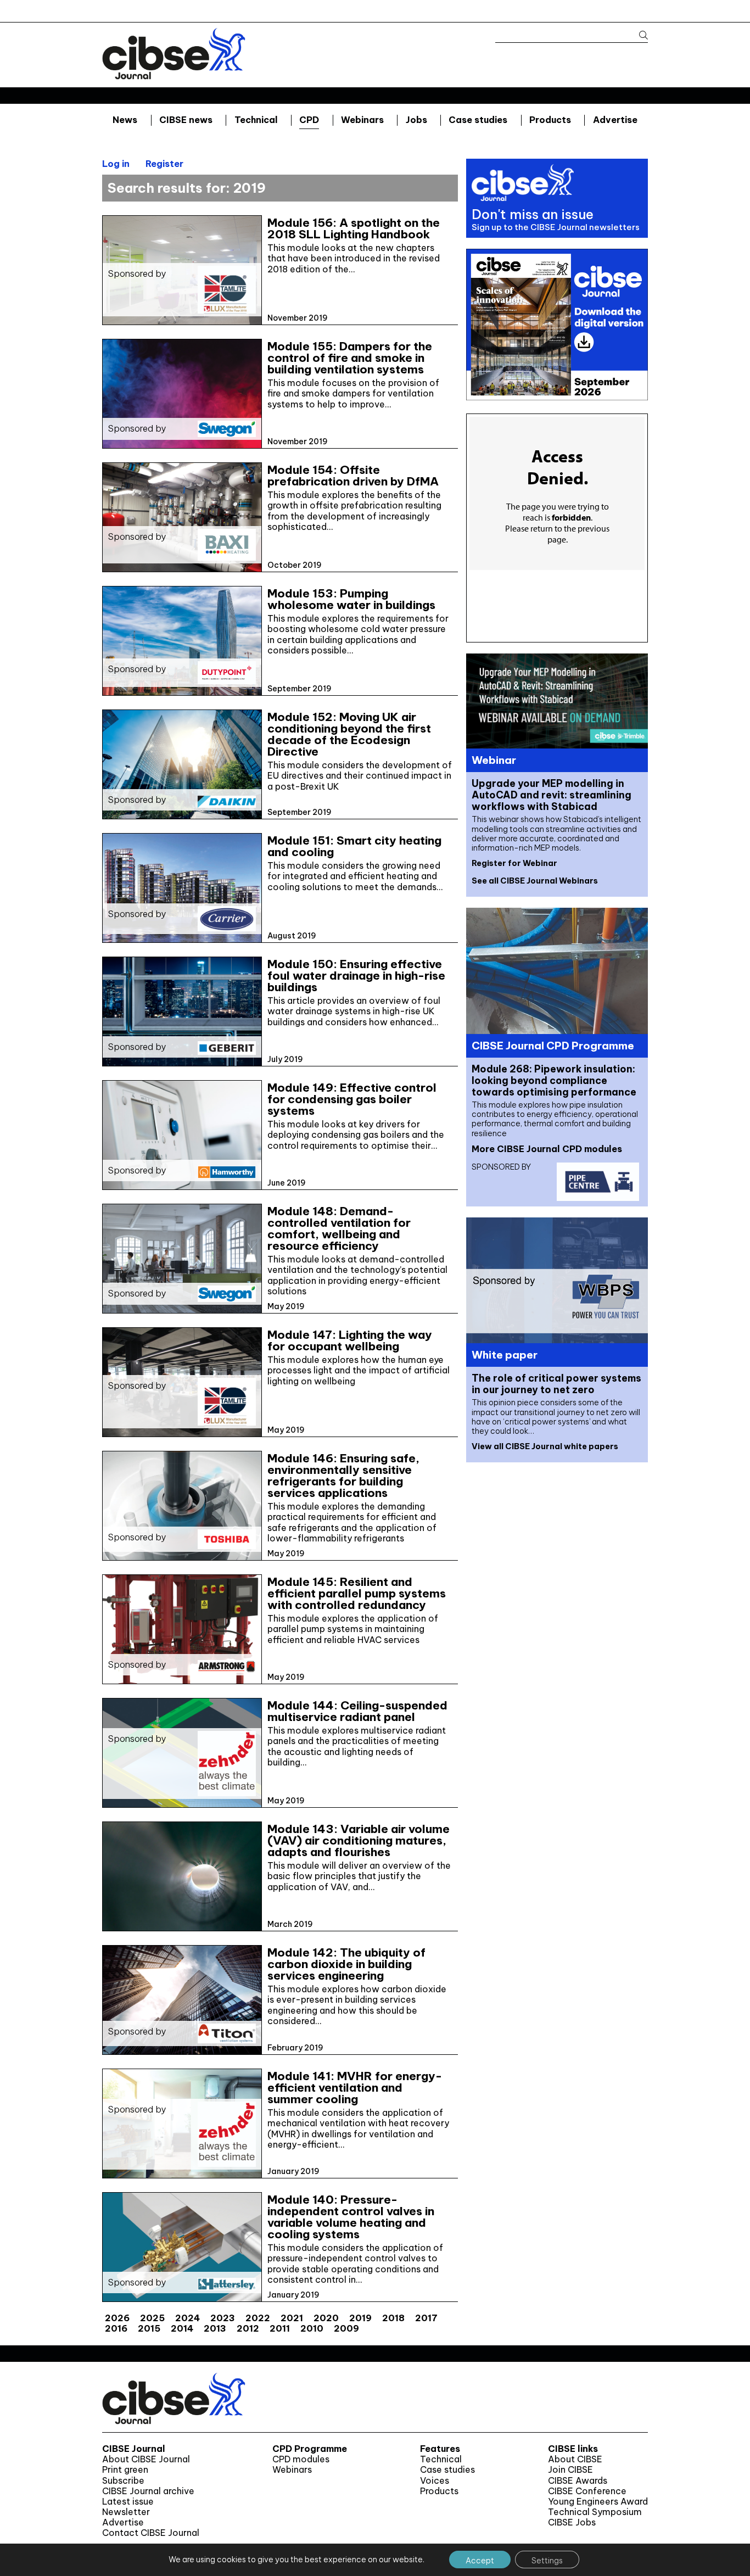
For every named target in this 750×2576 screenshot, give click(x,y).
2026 (117, 2318)
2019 (360, 2318)
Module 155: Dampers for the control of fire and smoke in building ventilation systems (350, 358)
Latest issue (128, 2502)
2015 (149, 2328)
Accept (480, 2561)
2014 (182, 2328)
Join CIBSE (570, 2470)
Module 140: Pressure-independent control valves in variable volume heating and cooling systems (351, 2217)
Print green (125, 2470)
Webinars (362, 120)
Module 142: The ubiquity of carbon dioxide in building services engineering (346, 1964)
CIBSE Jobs (572, 2522)
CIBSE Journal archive (148, 2491)
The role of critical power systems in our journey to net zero (556, 1384)
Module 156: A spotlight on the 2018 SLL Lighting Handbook (354, 228)
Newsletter (126, 2512)
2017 (426, 2318)
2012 (248, 2328)
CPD (309, 120)
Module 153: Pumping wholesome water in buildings (351, 599)
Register (164, 164)
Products (550, 120)
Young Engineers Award (598, 2502)
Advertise (615, 120)
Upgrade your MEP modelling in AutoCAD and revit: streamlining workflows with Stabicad (552, 795)
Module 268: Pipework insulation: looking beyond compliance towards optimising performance (554, 1080)
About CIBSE (575, 2459)
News (125, 120)
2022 (258, 2318)
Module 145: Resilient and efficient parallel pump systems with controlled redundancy (357, 1593)
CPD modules (301, 2459)
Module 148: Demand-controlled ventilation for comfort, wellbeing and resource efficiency (339, 1228)
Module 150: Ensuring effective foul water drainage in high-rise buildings (356, 976)
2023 (223, 2318)
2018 (393, 2318)
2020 (326, 2318)
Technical (256, 120)
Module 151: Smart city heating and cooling (354, 846)
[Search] (638, 35)
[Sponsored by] (182, 320)
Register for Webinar (514, 863)
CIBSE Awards (578, 2481)
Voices (435, 2481)
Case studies (478, 120)
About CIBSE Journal (146, 2459)
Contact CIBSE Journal (151, 2533)
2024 (187, 2318)
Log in (116, 164)
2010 (312, 2328)
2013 (215, 2328)
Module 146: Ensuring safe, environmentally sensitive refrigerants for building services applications (343, 1476)
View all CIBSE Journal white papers (545, 1446)
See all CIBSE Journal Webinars (535, 881)
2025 (152, 2318)
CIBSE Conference (587, 2491)
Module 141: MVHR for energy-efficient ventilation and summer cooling (355, 2088)
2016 (116, 2328)
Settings (547, 2561)
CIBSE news (186, 120)
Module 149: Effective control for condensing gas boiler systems (352, 1099)
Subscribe (123, 2481)
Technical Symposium (595, 2512)
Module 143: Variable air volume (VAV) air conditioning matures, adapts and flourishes (359, 1840)
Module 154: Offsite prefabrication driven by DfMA (353, 476)
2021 (292, 2318)
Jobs (416, 120)
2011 (280, 2328)
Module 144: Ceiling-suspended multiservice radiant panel (357, 1711)
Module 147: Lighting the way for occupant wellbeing (350, 1340)
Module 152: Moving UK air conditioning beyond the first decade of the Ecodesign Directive (349, 734)
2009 (346, 2328)
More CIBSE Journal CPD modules (547, 1149)
